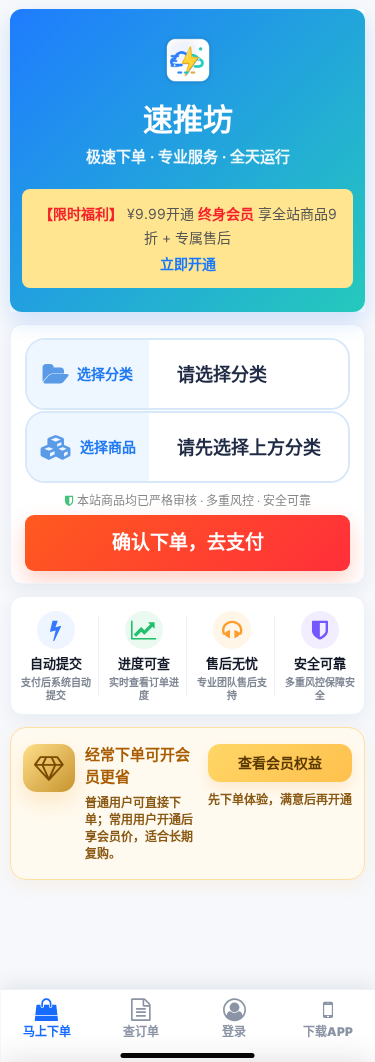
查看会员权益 (280, 762)
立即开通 (188, 263)
